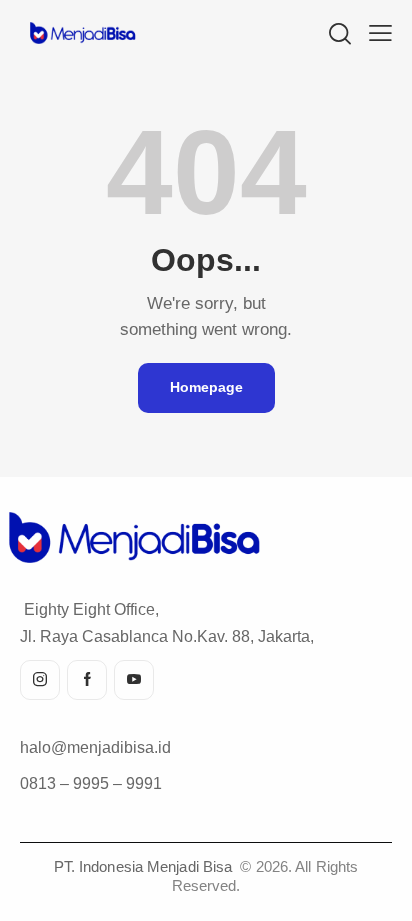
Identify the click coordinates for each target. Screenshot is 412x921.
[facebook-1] (87, 680)
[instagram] (40, 680)
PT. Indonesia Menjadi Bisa (145, 866)
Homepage (206, 387)
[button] (380, 33)
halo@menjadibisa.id (95, 747)
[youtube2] (134, 680)
